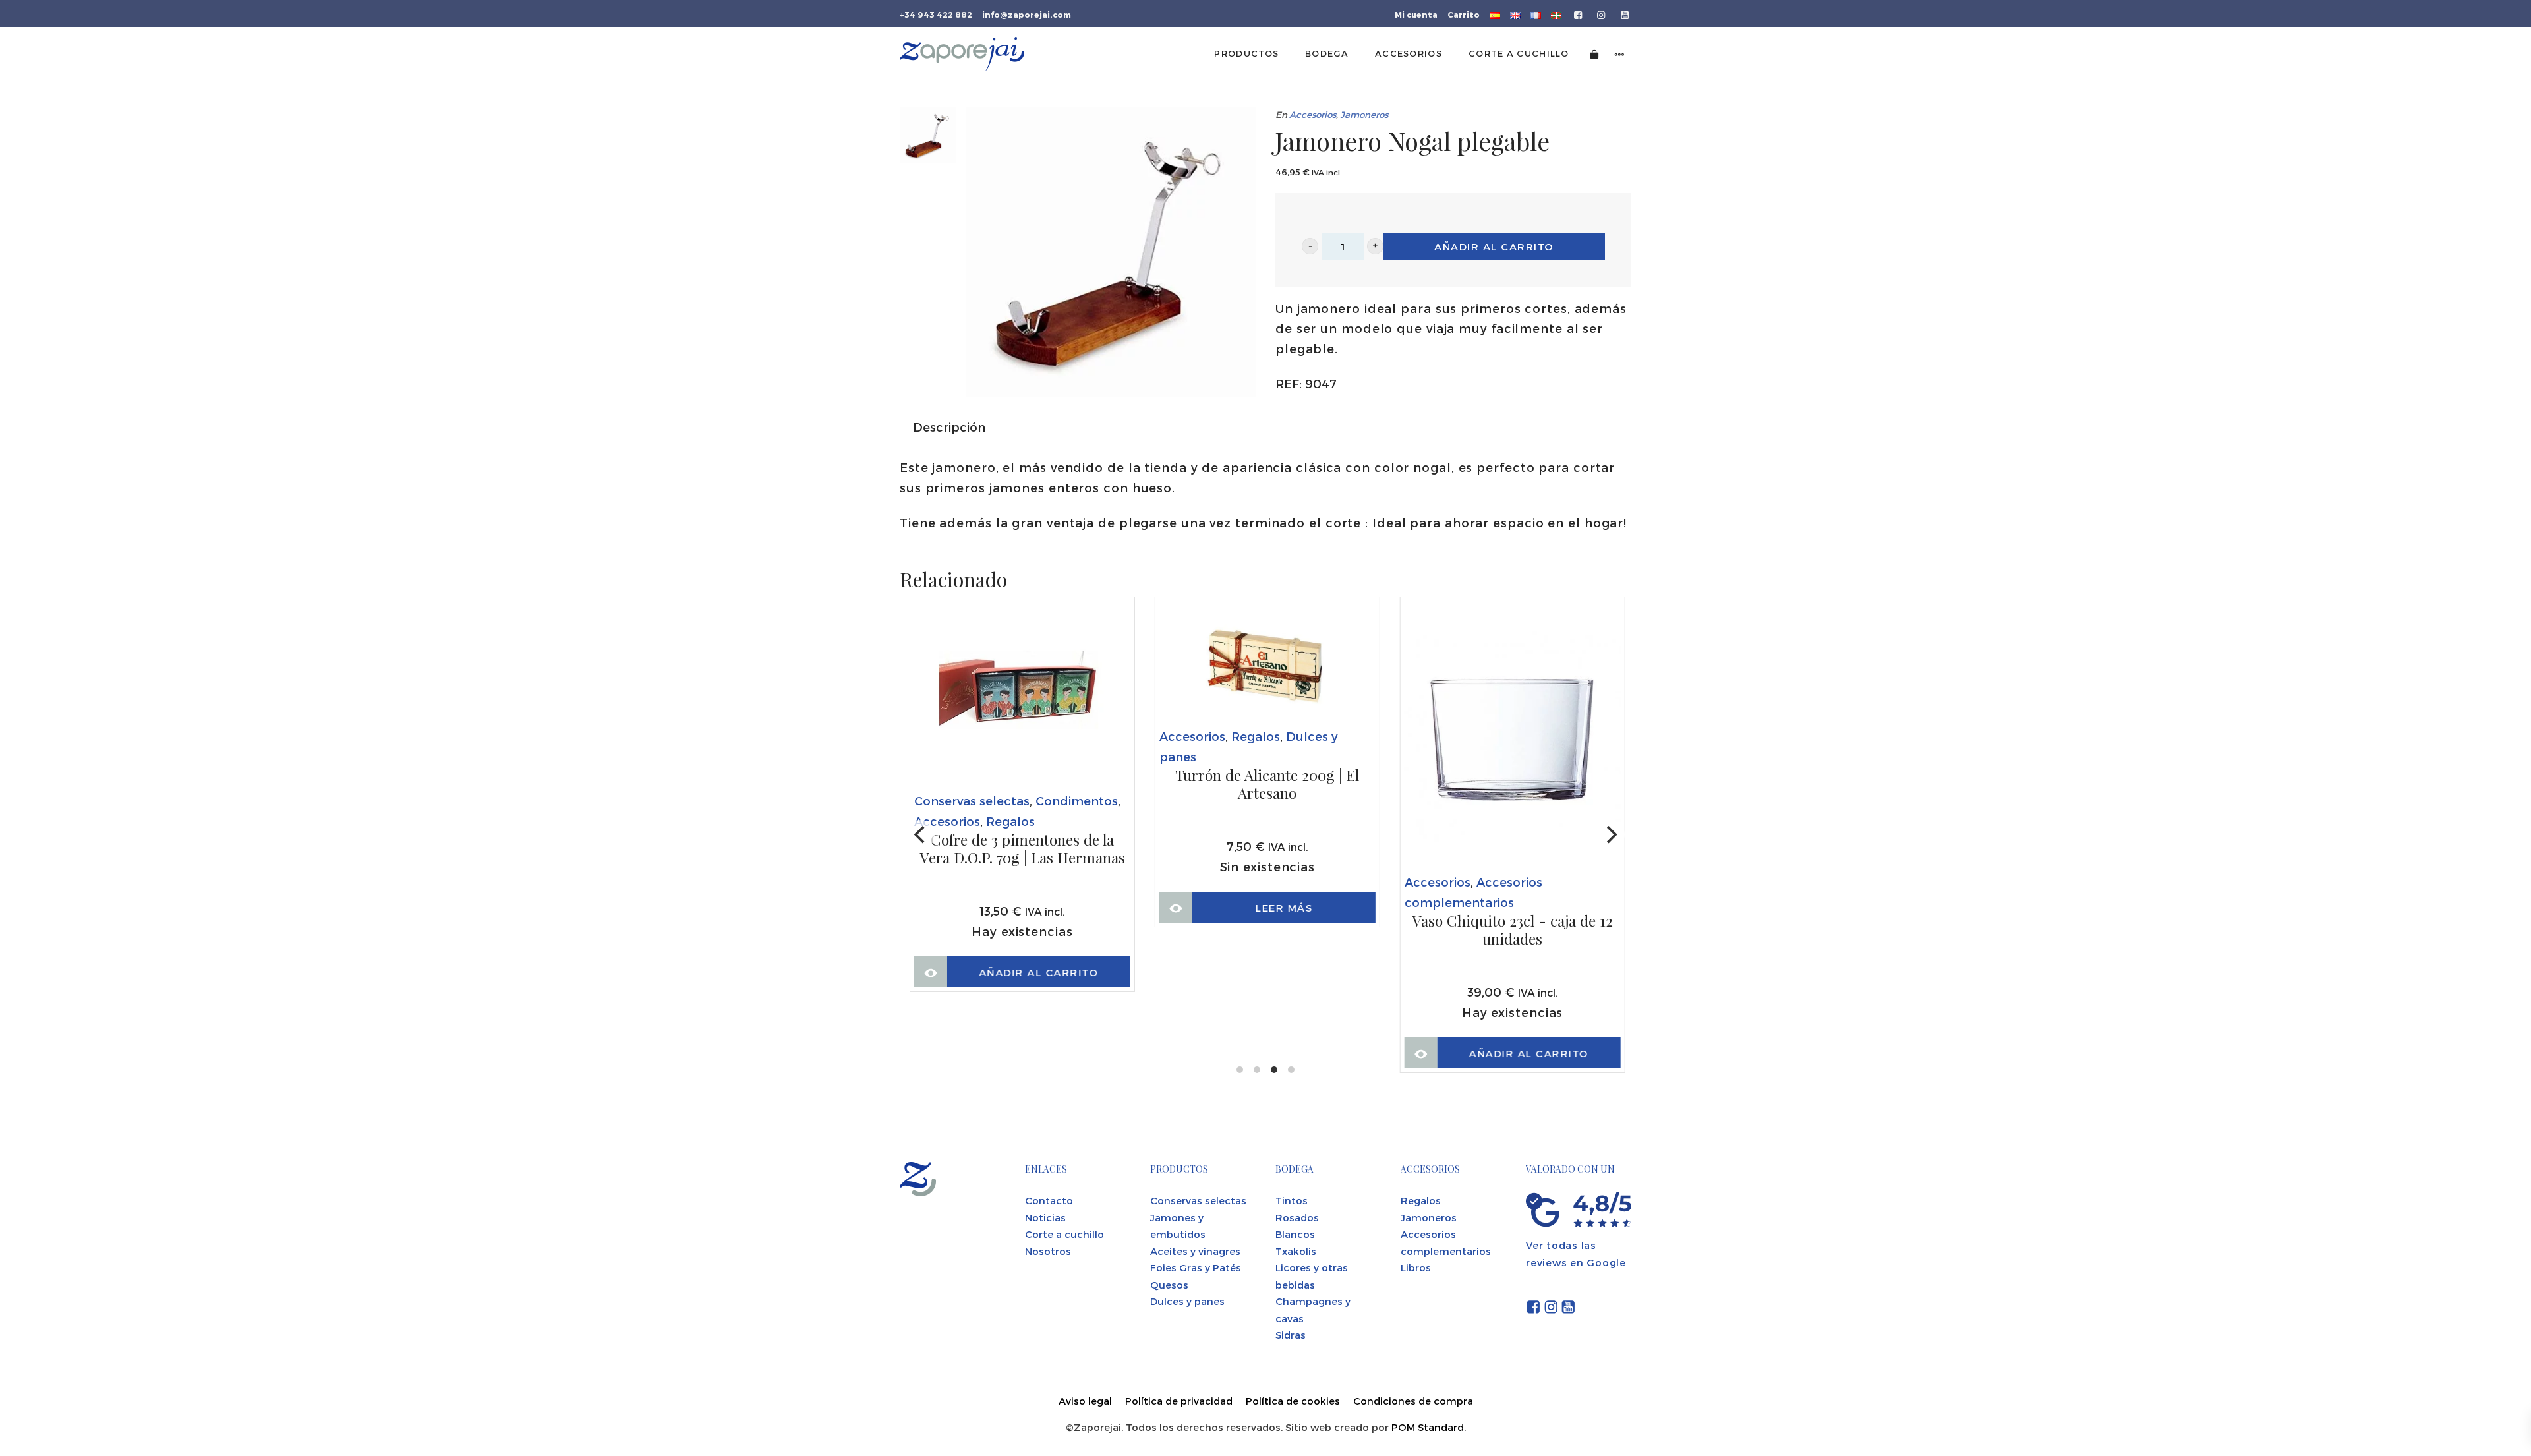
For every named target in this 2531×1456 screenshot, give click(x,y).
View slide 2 (1257, 1070)
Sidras (1291, 1335)
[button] (1310, 246)
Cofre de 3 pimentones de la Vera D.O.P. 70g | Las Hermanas (1022, 849)
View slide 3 (1274, 1070)
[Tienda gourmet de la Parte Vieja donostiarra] (962, 54)
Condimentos (1077, 801)
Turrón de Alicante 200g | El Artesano (1267, 785)
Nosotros (1048, 1251)
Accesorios (1313, 114)
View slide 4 (1291, 1070)
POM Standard (1428, 1427)
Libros (1416, 1267)
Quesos (1169, 1285)
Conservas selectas (972, 801)
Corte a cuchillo (1064, 1234)
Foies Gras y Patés (1196, 1267)
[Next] (1610, 834)
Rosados (1297, 1217)
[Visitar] (1579, 14)
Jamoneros (1364, 114)
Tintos (1292, 1200)
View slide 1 (1240, 1070)
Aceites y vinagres (1195, 1251)
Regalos (1010, 821)
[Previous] (921, 834)
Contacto (1049, 1200)
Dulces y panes (1187, 1301)
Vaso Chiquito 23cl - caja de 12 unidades (1512, 930)
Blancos (1295, 1234)
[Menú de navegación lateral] (1619, 54)
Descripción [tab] (949, 427)
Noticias (1045, 1217)
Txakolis (1296, 1251)
